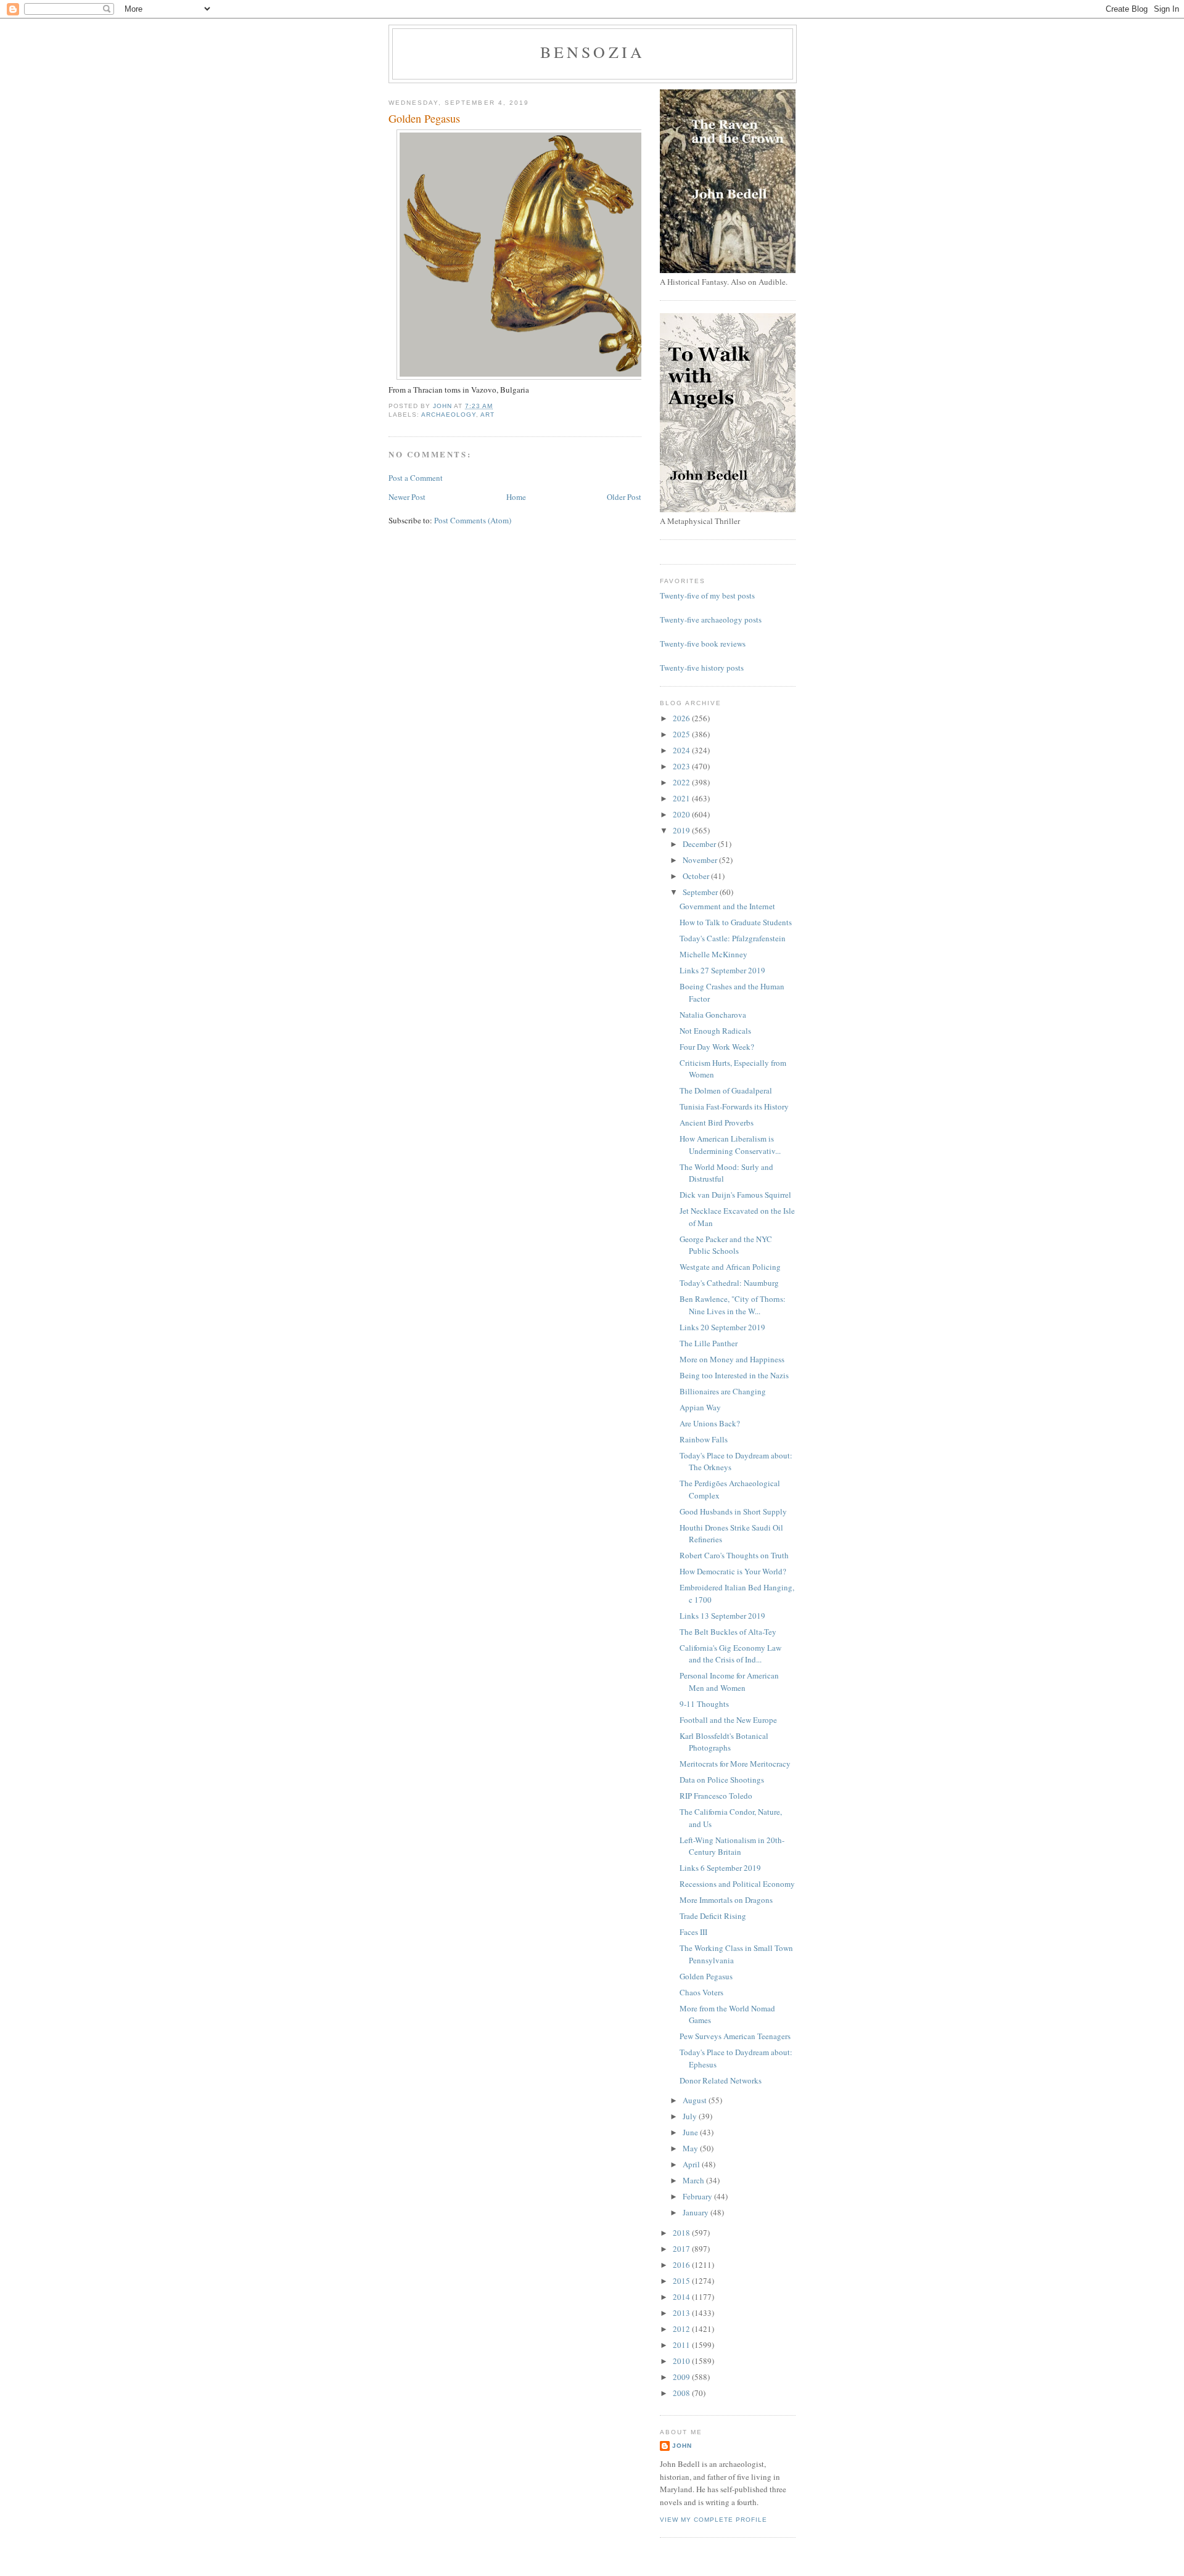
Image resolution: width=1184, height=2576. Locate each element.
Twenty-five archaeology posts (711, 619)
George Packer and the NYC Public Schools (726, 1245)
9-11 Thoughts (704, 1704)
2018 (682, 2233)
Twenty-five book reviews (703, 644)
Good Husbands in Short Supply (733, 1511)
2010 (682, 2361)
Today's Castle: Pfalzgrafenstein (733, 938)
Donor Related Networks (721, 2080)
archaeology (449, 415)
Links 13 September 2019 (722, 1616)
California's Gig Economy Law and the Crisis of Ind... (730, 1654)
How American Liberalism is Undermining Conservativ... (730, 1145)
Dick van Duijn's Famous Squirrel (735, 1195)
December (700, 844)
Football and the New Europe (728, 1720)
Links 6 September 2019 (720, 1868)
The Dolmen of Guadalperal (726, 1090)
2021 (682, 798)
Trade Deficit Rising (713, 1916)
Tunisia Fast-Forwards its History (734, 1106)
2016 (682, 2265)
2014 (682, 2297)
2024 (682, 750)
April (692, 2164)
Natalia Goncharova (713, 1015)
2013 (682, 2313)
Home (516, 497)
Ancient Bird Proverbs (717, 1122)
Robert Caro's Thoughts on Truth (734, 1555)
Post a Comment (416, 478)
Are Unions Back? (710, 1423)
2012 (682, 2329)
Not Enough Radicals (715, 1031)
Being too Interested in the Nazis (734, 1375)
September (701, 892)
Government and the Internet (727, 906)
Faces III (693, 1932)
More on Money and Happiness (732, 1359)
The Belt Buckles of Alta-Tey (728, 1632)
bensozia (593, 52)
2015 (682, 2281)
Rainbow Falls (704, 1439)
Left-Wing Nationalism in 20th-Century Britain (732, 1846)
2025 (682, 734)
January (697, 2212)
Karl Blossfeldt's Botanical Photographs (724, 1742)
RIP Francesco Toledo (716, 1796)
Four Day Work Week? (717, 1047)
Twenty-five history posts (702, 668)
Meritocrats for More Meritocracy (735, 1764)
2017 (682, 2249)
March (694, 2180)
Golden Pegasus (706, 1976)
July (691, 2116)
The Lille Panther (709, 1343)
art (487, 415)
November (701, 860)
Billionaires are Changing (723, 1391)
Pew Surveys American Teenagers (735, 2036)
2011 (682, 2345)
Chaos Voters (701, 1992)
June (691, 2132)
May (691, 2148)
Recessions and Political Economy (737, 1884)
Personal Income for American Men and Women (729, 1682)
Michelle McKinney (713, 954)
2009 (682, 2377)
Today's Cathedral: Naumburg (729, 1283)
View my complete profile (713, 2520)
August (696, 2100)
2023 (682, 766)
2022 (682, 782)
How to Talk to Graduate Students (736, 922)
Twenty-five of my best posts (707, 595)
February (698, 2196)
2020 (682, 814)
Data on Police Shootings (722, 1780)
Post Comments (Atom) (473, 520)
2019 (682, 830)
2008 (682, 2393)
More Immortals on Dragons (726, 1900)
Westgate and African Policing (730, 1267)
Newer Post (407, 497)
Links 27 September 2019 (722, 970)
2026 (682, 718)
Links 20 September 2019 (722, 1327)
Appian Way (700, 1407)
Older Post (624, 497)
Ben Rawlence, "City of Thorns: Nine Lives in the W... (733, 1305)
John (682, 2446)
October (697, 876)
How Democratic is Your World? (733, 1571)
